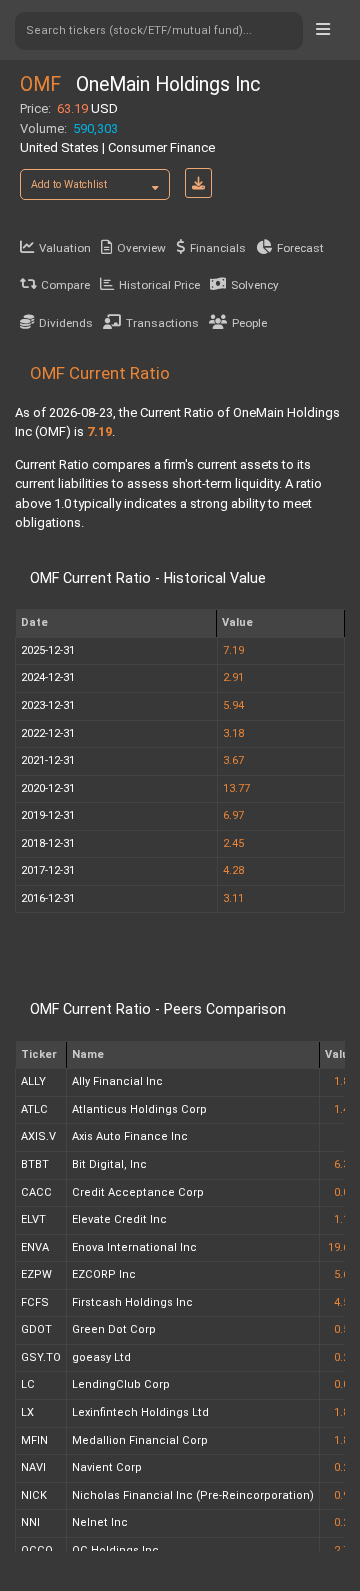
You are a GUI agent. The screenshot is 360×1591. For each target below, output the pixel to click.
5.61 (344, 1274)
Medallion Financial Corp (140, 1440)
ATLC (34, 1109)
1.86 (344, 1081)
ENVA (35, 1247)
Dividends (66, 323)
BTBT (35, 1164)
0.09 (344, 1384)
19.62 (341, 1247)
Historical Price (159, 285)
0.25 (344, 1357)
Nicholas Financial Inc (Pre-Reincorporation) (193, 1495)
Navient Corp (107, 1467)
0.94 (344, 1495)
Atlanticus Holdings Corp (139, 1109)
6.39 (344, 1164)
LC (28, 1384)
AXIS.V (38, 1136)
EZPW (36, 1274)
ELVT (33, 1219)
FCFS (35, 1302)
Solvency (255, 285)
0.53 (344, 1329)
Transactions (162, 323)
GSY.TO (41, 1357)
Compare (65, 285)
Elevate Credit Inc (119, 1219)
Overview (141, 248)
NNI (30, 1522)
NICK (34, 1495)
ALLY (33, 1081)
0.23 (344, 1522)
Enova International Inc (134, 1247)
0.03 (344, 1192)
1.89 (344, 1412)
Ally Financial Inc (117, 1081)
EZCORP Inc (104, 1274)
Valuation (65, 248)
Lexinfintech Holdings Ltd (140, 1412)
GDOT (36, 1329)
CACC (36, 1192)
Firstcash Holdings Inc (132, 1302)
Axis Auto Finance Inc (130, 1136)
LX (27, 1412)
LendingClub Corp (121, 1384)
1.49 (344, 1109)
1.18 (344, 1219)
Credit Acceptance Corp (138, 1192)
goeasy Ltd (101, 1357)
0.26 (344, 1467)
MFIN (34, 1440)
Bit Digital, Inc (109, 1164)
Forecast (300, 248)
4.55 (344, 1302)
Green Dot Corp (114, 1329)
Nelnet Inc (100, 1522)
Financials (218, 248)
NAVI (33, 1467)
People (249, 323)
